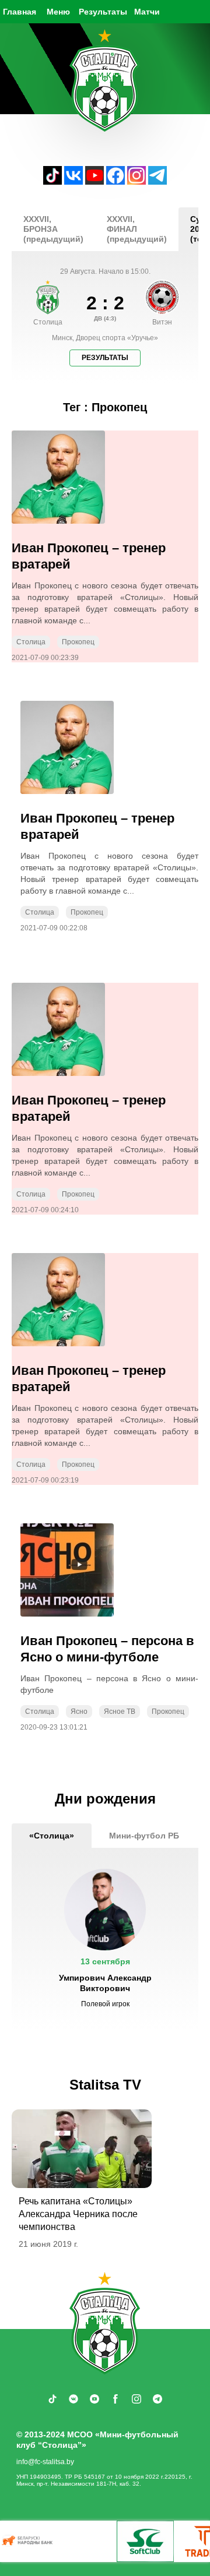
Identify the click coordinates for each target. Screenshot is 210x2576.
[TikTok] (52, 181)
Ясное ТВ (120, 1712)
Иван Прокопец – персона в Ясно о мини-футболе (107, 1649)
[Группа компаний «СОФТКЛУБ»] (68, 2541)
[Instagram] (136, 181)
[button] (105, 1939)
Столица (31, 642)
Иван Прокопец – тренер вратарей (89, 556)
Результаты (103, 12)
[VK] (73, 181)
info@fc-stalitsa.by (45, 2462)
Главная (20, 12)
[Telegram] (157, 181)
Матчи (147, 12)
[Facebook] (116, 181)
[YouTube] (94, 181)
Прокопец (78, 642)
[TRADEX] (126, 2541)
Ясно (79, 1712)
